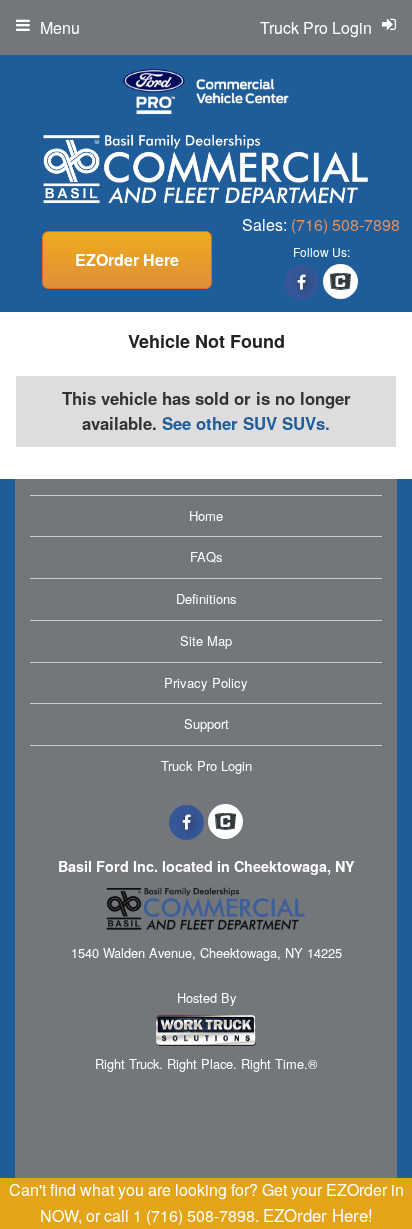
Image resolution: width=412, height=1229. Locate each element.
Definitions (206, 598)
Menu (60, 27)
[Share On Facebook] (301, 282)
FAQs (206, 556)
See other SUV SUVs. (246, 423)
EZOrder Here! (318, 1215)
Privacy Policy (206, 682)
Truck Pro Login (206, 765)
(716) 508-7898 (345, 224)
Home (206, 515)
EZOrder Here (127, 259)
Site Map (206, 640)
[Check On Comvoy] (340, 282)
